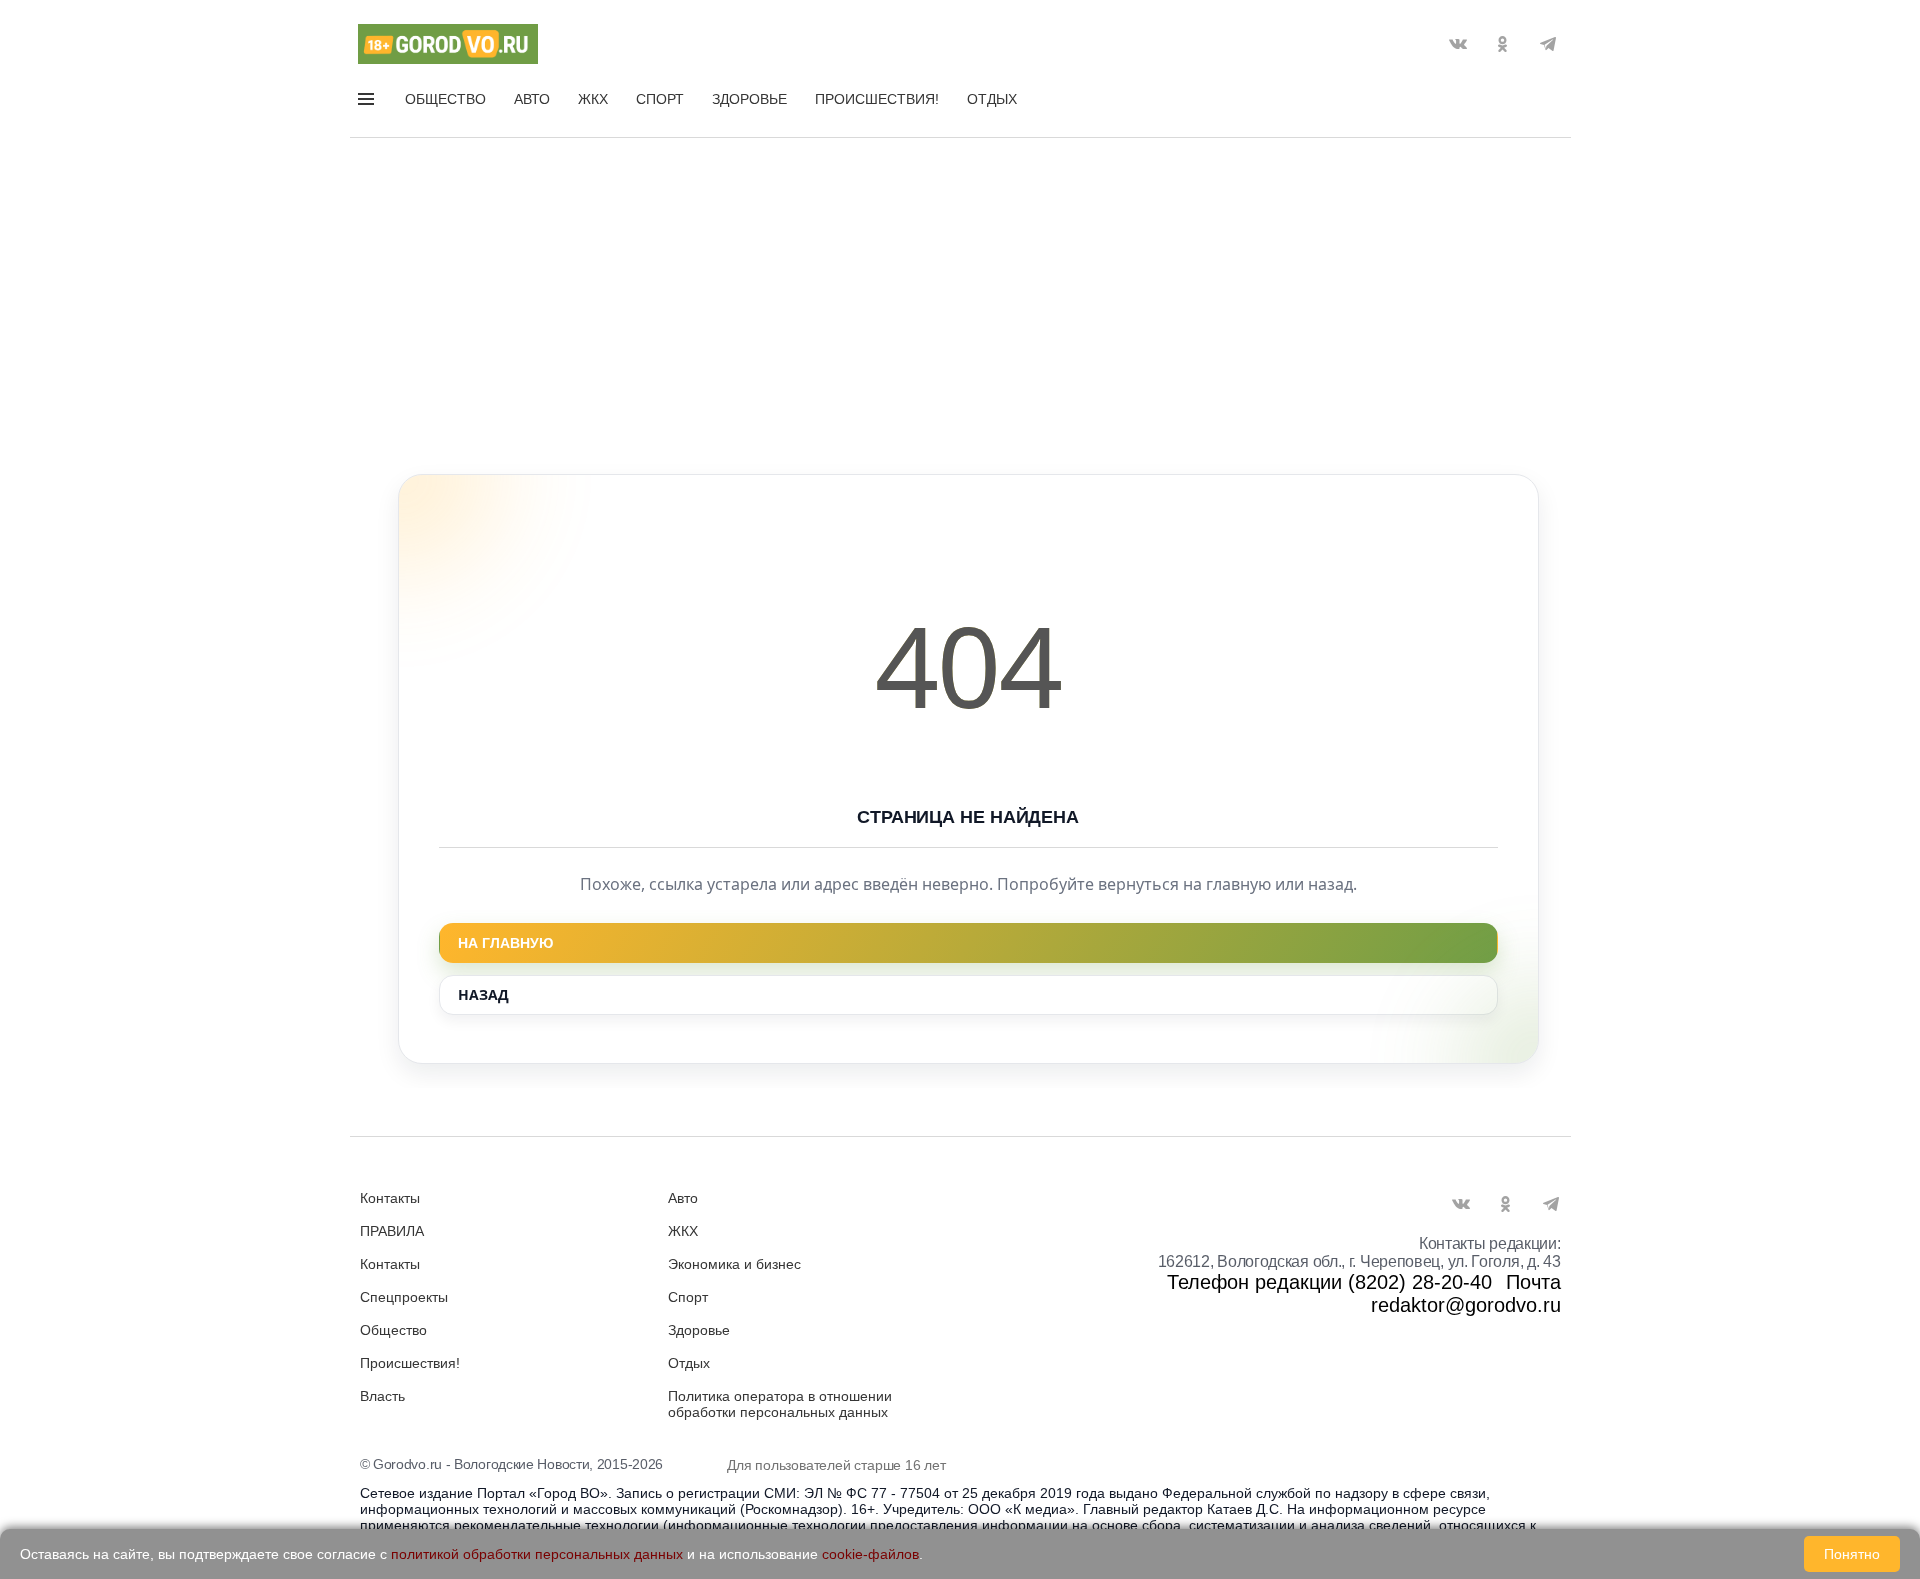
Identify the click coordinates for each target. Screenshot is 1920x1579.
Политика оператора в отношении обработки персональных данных (780, 1404)
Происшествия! (877, 99)
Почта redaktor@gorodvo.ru (1466, 1293)
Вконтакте (1458, 44)
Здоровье (749, 99)
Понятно (1852, 1554)
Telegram (1548, 44)
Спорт (660, 99)
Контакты (390, 1198)
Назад (483, 994)
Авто (532, 99)
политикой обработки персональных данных (537, 1554)
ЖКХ (593, 99)
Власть (382, 1396)
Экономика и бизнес (734, 1264)
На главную (505, 943)
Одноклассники (1503, 44)
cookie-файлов (870, 1554)
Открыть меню (368, 103)
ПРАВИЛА (392, 1231)
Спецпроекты (404, 1297)
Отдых (992, 99)
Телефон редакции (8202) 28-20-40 (1329, 1282)
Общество (445, 99)
